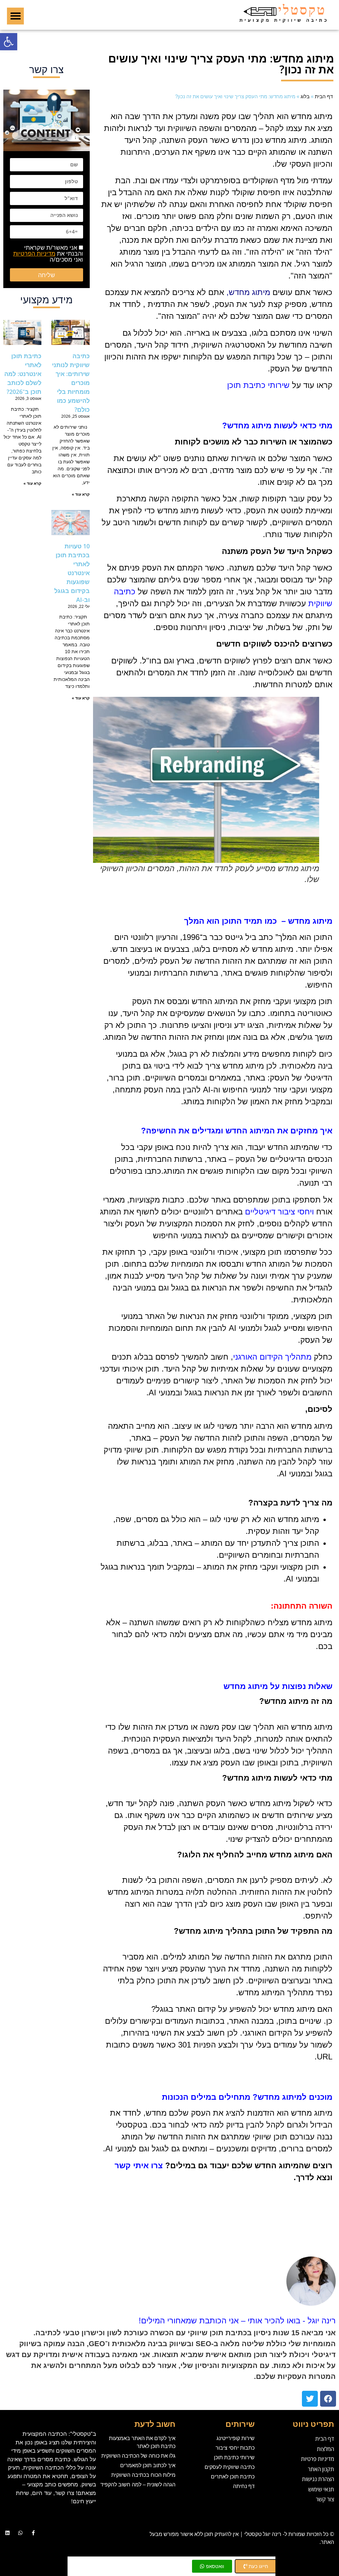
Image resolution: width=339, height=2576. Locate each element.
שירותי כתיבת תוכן (258, 385)
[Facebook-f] (33, 2533)
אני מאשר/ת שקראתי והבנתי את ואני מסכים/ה (48, 253)
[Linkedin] (7, 2533)
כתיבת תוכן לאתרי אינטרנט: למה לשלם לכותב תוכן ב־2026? (23, 374)
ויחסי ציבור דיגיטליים (279, 1212)
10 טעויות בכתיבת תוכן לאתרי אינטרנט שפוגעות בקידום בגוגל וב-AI (72, 573)
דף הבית (324, 96)
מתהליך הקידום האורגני (272, 1357)
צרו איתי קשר (139, 2165)
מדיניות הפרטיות (34, 253)
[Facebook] (328, 2399)
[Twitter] (310, 2399)
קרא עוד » (81, 494)
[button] (9, 42)
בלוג (305, 96)
